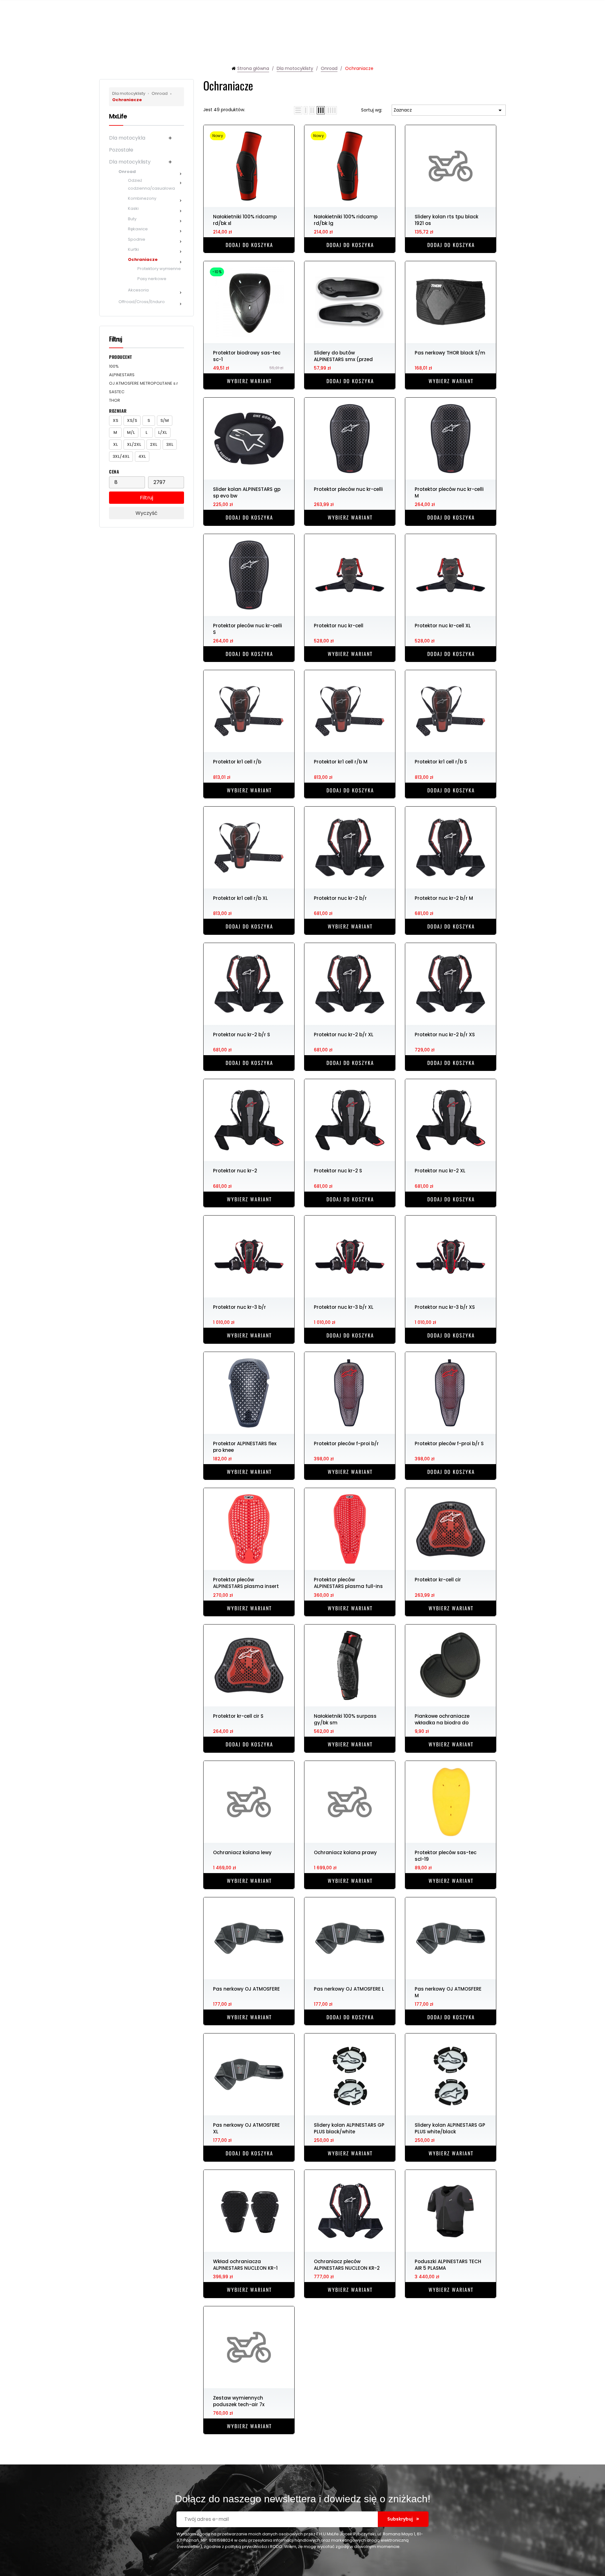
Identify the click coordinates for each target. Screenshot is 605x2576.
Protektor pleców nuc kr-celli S (248, 629)
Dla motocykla (127, 138)
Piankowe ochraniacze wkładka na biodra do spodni (442, 1719)
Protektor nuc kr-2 (235, 1171)
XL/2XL (134, 444)
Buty (132, 219)
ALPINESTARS (122, 375)
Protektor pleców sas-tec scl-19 (446, 1855)
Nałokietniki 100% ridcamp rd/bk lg (346, 220)
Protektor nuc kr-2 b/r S (242, 1035)
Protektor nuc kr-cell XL (443, 626)
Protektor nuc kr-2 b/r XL (344, 1035)
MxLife (118, 116)
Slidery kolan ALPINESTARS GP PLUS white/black (450, 2128)
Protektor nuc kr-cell (339, 626)
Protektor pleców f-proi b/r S (449, 1443)
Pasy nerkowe (152, 279)
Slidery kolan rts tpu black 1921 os (447, 220)
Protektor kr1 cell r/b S (441, 762)
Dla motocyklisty (129, 93)
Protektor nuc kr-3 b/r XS (445, 1307)
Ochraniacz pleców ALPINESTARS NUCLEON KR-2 (347, 2264)
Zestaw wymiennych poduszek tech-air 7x (239, 2401)
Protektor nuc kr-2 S (338, 1171)
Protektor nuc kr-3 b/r (239, 1307)
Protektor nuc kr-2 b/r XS (445, 1035)
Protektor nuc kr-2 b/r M (444, 898)
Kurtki (133, 249)
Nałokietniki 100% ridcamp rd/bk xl (245, 220)
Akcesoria (138, 290)
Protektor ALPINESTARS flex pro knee (245, 1446)
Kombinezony (142, 198)
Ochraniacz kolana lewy (242, 1852)
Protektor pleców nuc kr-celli (348, 489)
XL (115, 444)
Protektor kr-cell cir (438, 1580)
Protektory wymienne (159, 269)
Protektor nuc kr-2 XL (440, 1171)
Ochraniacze (143, 259)
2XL (154, 444)
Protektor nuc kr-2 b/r (340, 898)
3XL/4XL (121, 456)
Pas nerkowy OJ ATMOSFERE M (448, 1992)
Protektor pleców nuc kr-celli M (449, 492)
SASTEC (117, 392)
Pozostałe (121, 150)
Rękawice (138, 229)
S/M (165, 420)
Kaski (133, 208)
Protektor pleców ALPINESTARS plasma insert (246, 1583)
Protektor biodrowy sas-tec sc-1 (247, 356)
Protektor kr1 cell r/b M (341, 762)
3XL (170, 444)
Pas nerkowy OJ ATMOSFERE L (349, 1989)
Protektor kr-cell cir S (238, 1716)
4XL (142, 456)
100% (114, 366)
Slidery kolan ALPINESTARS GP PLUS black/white (349, 2128)
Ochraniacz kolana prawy (345, 1852)
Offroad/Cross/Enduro (142, 302)
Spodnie (137, 239)
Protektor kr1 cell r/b (237, 762)
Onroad (158, 93)
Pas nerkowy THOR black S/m (450, 353)
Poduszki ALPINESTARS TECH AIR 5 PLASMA (448, 2264)
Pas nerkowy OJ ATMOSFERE (246, 1989)
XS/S (132, 420)
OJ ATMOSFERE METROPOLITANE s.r (144, 383)
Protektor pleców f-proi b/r (346, 1443)
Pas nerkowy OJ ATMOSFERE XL (246, 2128)
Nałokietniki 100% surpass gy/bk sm (345, 1719)
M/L (131, 432)
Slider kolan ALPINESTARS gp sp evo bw (247, 492)
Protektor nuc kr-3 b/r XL (344, 1307)
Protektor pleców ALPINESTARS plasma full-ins (348, 1583)
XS (115, 420)
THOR (115, 400)
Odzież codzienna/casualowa (151, 184)
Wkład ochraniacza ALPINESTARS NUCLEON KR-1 (245, 2264)
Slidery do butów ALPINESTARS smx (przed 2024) (343, 356)
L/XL (163, 432)
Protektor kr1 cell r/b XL (240, 898)
